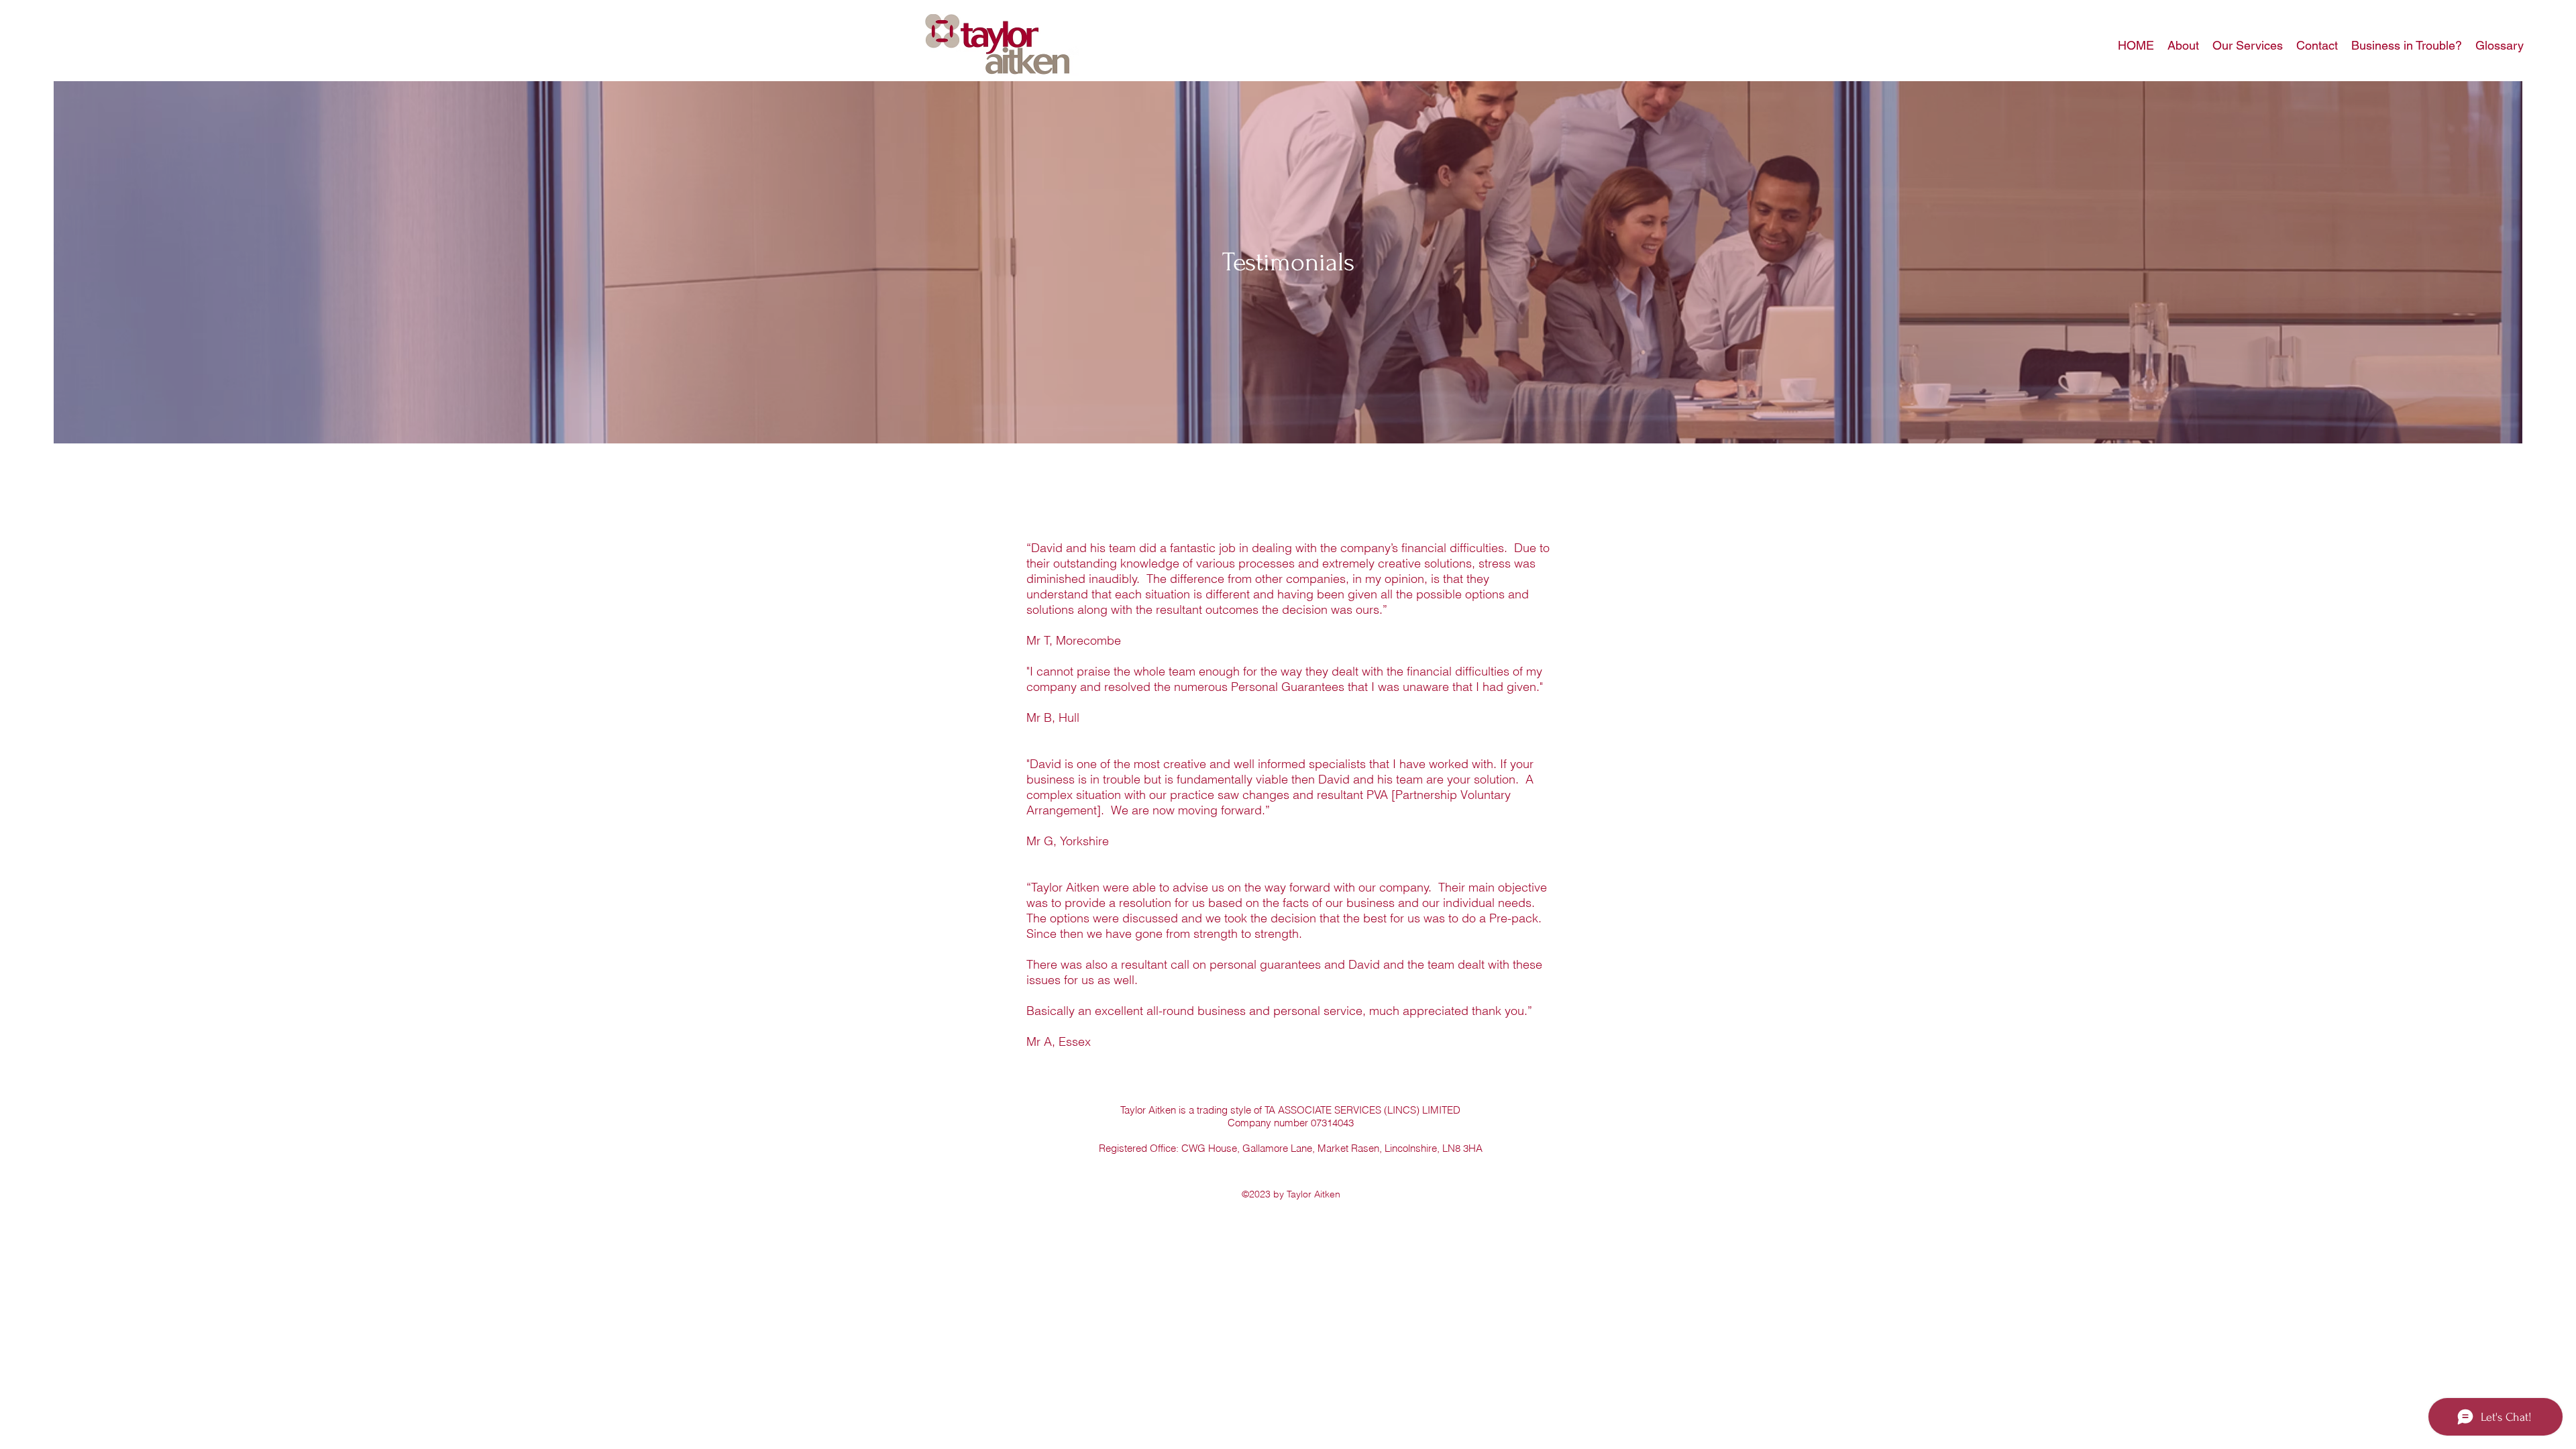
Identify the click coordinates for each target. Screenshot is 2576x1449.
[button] (2183, 46)
